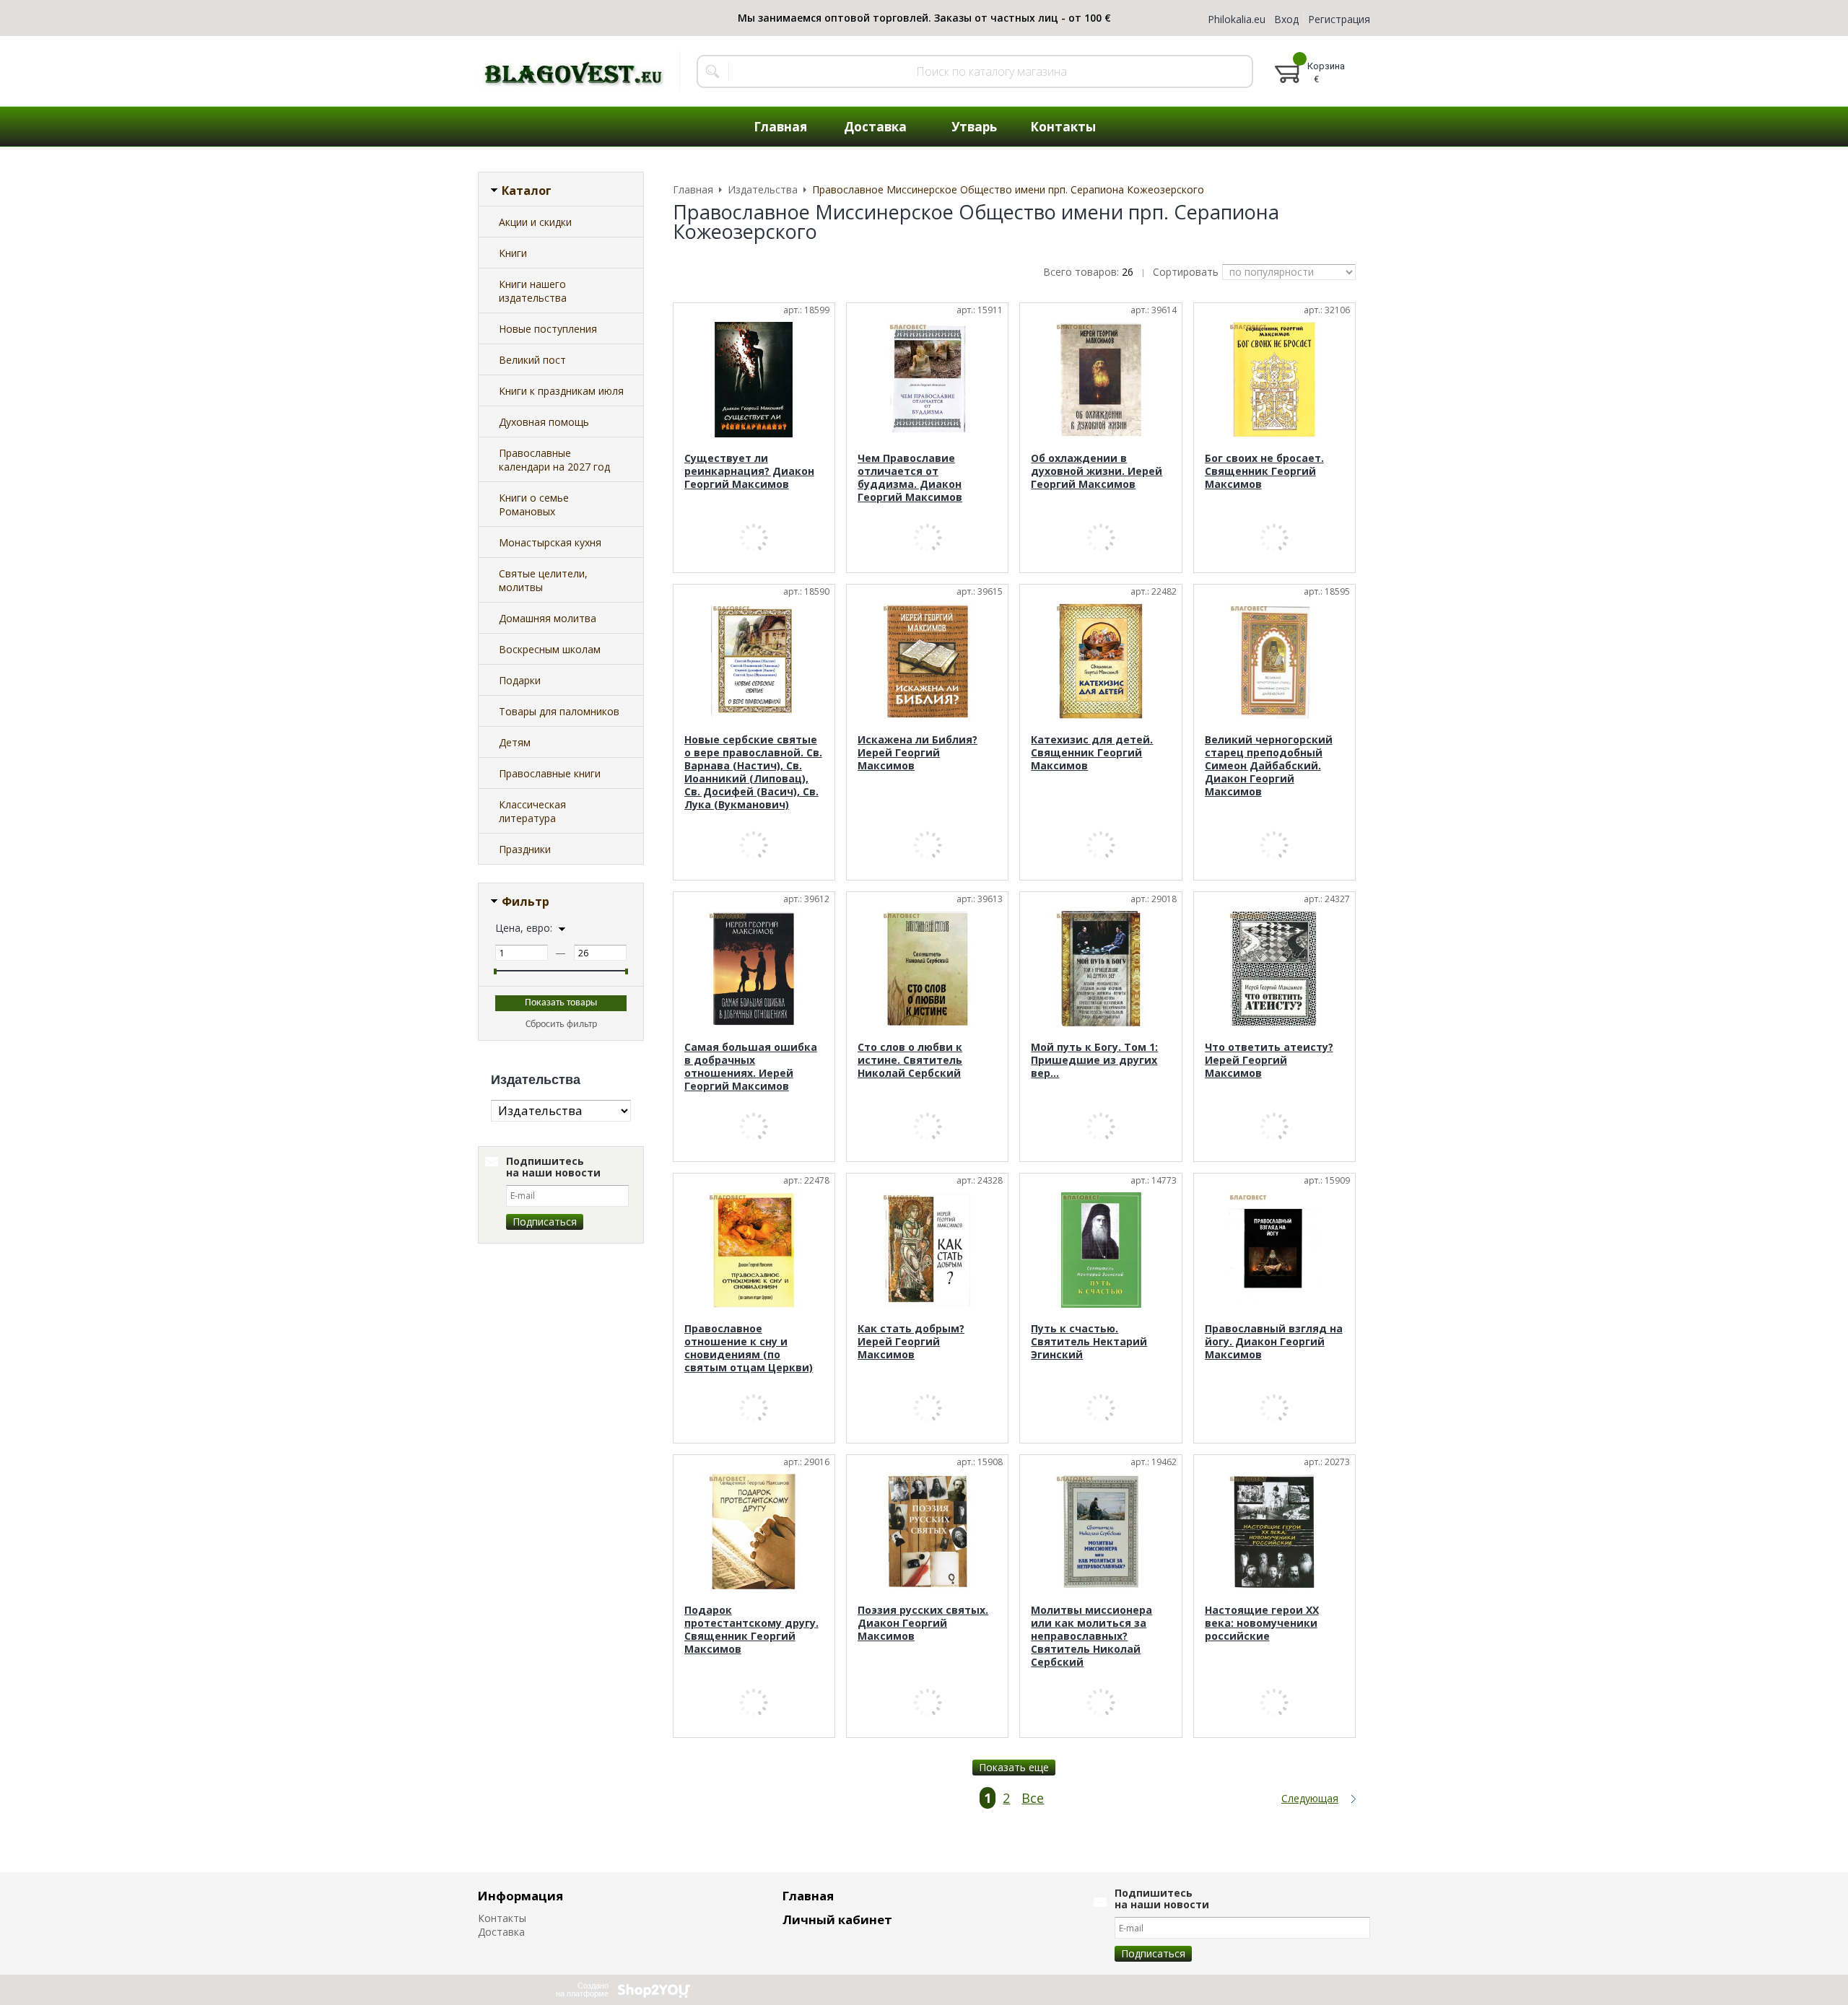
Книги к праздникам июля (561, 391)
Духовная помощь (544, 422)
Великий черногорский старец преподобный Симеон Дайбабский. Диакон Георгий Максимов (1269, 765)
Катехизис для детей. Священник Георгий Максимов (1092, 752)
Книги (513, 253)
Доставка (501, 1932)
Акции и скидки (535, 222)
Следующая (1310, 1799)
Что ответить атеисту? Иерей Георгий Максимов (1269, 1060)
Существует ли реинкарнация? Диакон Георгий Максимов (749, 471)
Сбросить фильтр (561, 1025)
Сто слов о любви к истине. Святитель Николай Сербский (910, 1060)
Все (1033, 1798)
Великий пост (532, 360)
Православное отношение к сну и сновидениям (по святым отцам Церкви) (749, 1348)
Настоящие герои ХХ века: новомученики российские (1262, 1623)
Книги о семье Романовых (534, 504)
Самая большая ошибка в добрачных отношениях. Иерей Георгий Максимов (751, 1066)
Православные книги (550, 773)
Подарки (520, 680)
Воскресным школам (550, 649)
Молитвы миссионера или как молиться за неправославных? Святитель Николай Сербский (1091, 1636)
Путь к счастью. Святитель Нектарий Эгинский (1089, 1341)
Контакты (502, 1918)
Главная (808, 1896)
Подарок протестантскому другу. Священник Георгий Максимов (751, 1629)
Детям (515, 742)
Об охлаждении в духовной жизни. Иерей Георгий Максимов (1097, 471)
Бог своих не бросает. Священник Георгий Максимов (1264, 471)
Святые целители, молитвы (543, 580)
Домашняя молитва (548, 618)
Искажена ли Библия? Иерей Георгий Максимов (918, 752)
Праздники (525, 849)
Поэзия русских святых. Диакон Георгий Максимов (923, 1623)
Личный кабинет (837, 1919)
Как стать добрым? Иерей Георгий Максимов (911, 1341)
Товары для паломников (559, 711)
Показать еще (1014, 1767)
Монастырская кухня (550, 542)
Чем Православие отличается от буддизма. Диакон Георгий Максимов (910, 477)
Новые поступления (548, 329)
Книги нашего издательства (533, 291)
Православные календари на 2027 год (554, 460)
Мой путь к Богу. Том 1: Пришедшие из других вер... (1094, 1060)
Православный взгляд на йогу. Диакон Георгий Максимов (1274, 1341)
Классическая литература (532, 811)
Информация (520, 1896)
